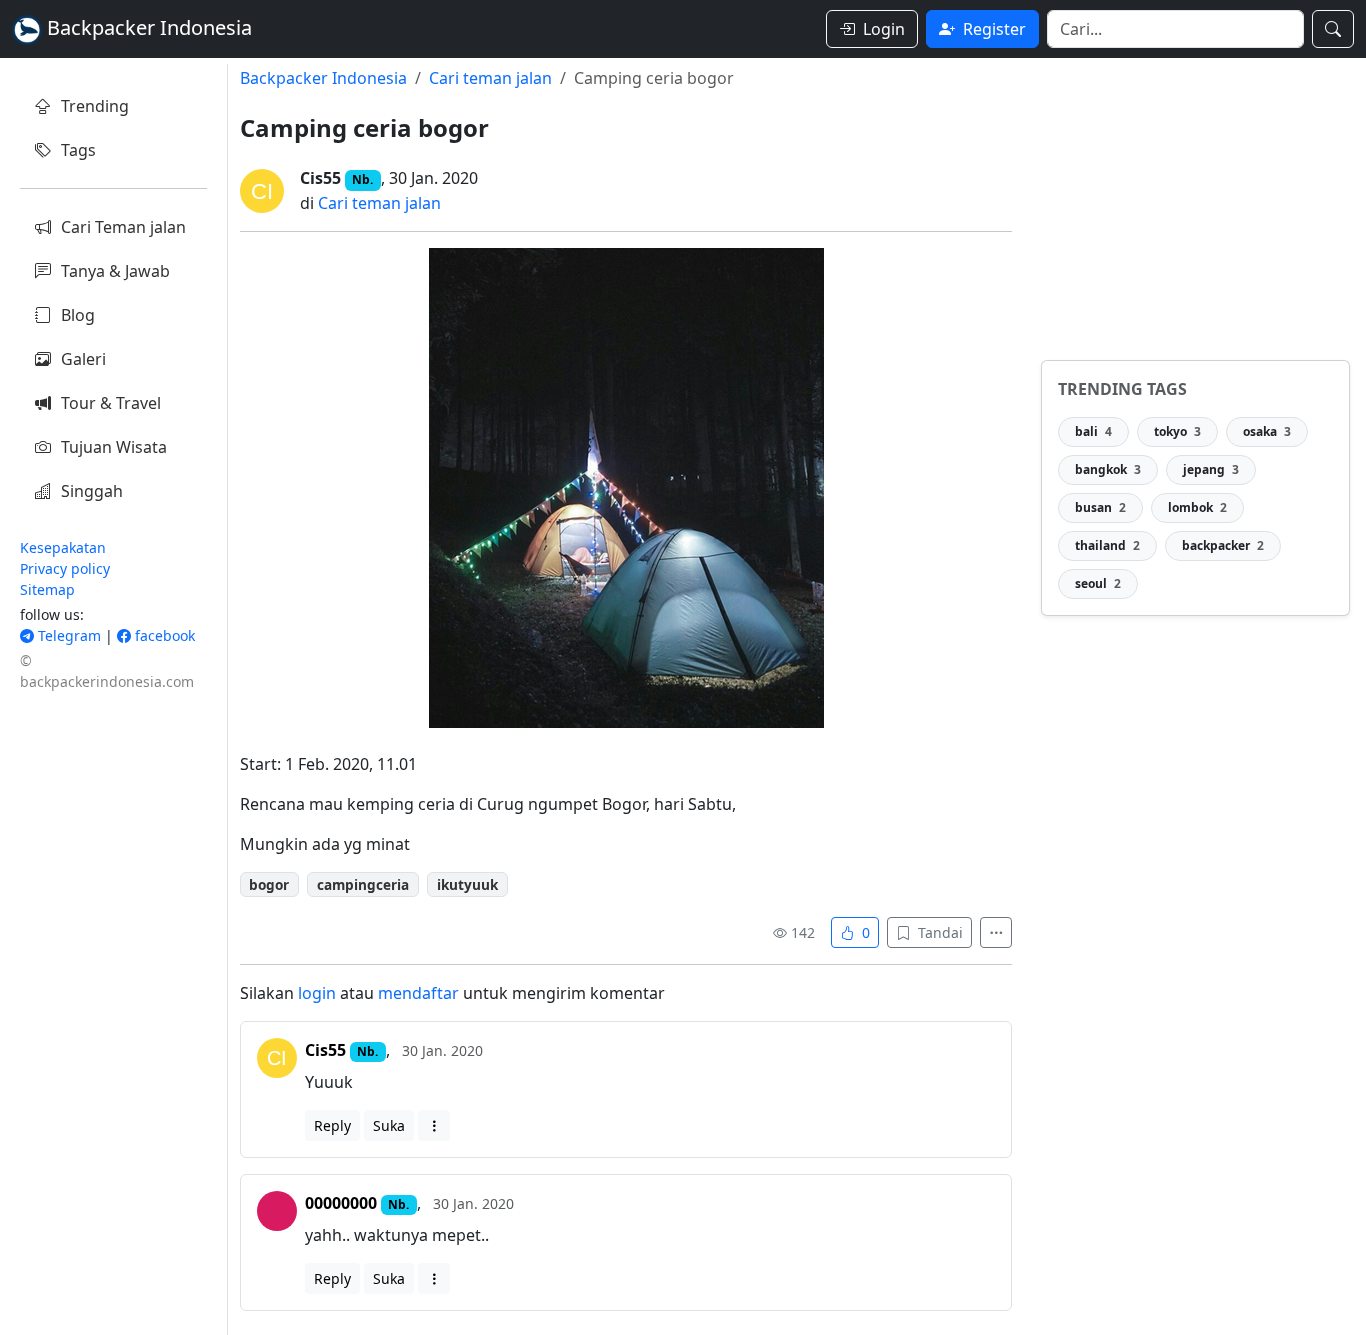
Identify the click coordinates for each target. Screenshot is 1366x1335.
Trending (95, 106)
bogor (269, 884)
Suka (389, 1125)
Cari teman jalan (490, 78)
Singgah (92, 491)
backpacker (1223, 545)
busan (1100, 507)
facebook (163, 635)
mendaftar (418, 993)
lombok (1197, 507)
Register (994, 29)
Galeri (83, 359)
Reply (332, 1125)
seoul (1098, 583)
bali (1093, 431)
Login (884, 29)
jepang (1211, 469)
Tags (78, 150)
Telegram (67, 635)
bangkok (1108, 469)
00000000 (341, 1203)
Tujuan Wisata (114, 447)
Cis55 (320, 178)
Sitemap (47, 589)
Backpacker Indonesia (323, 78)
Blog (78, 315)
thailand (1107, 545)
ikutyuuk (467, 884)
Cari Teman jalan (123, 227)
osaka (1267, 431)
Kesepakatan (63, 547)
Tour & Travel (111, 403)
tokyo (1177, 431)
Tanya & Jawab (115, 271)
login (317, 993)
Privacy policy (65, 568)
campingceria (363, 884)
